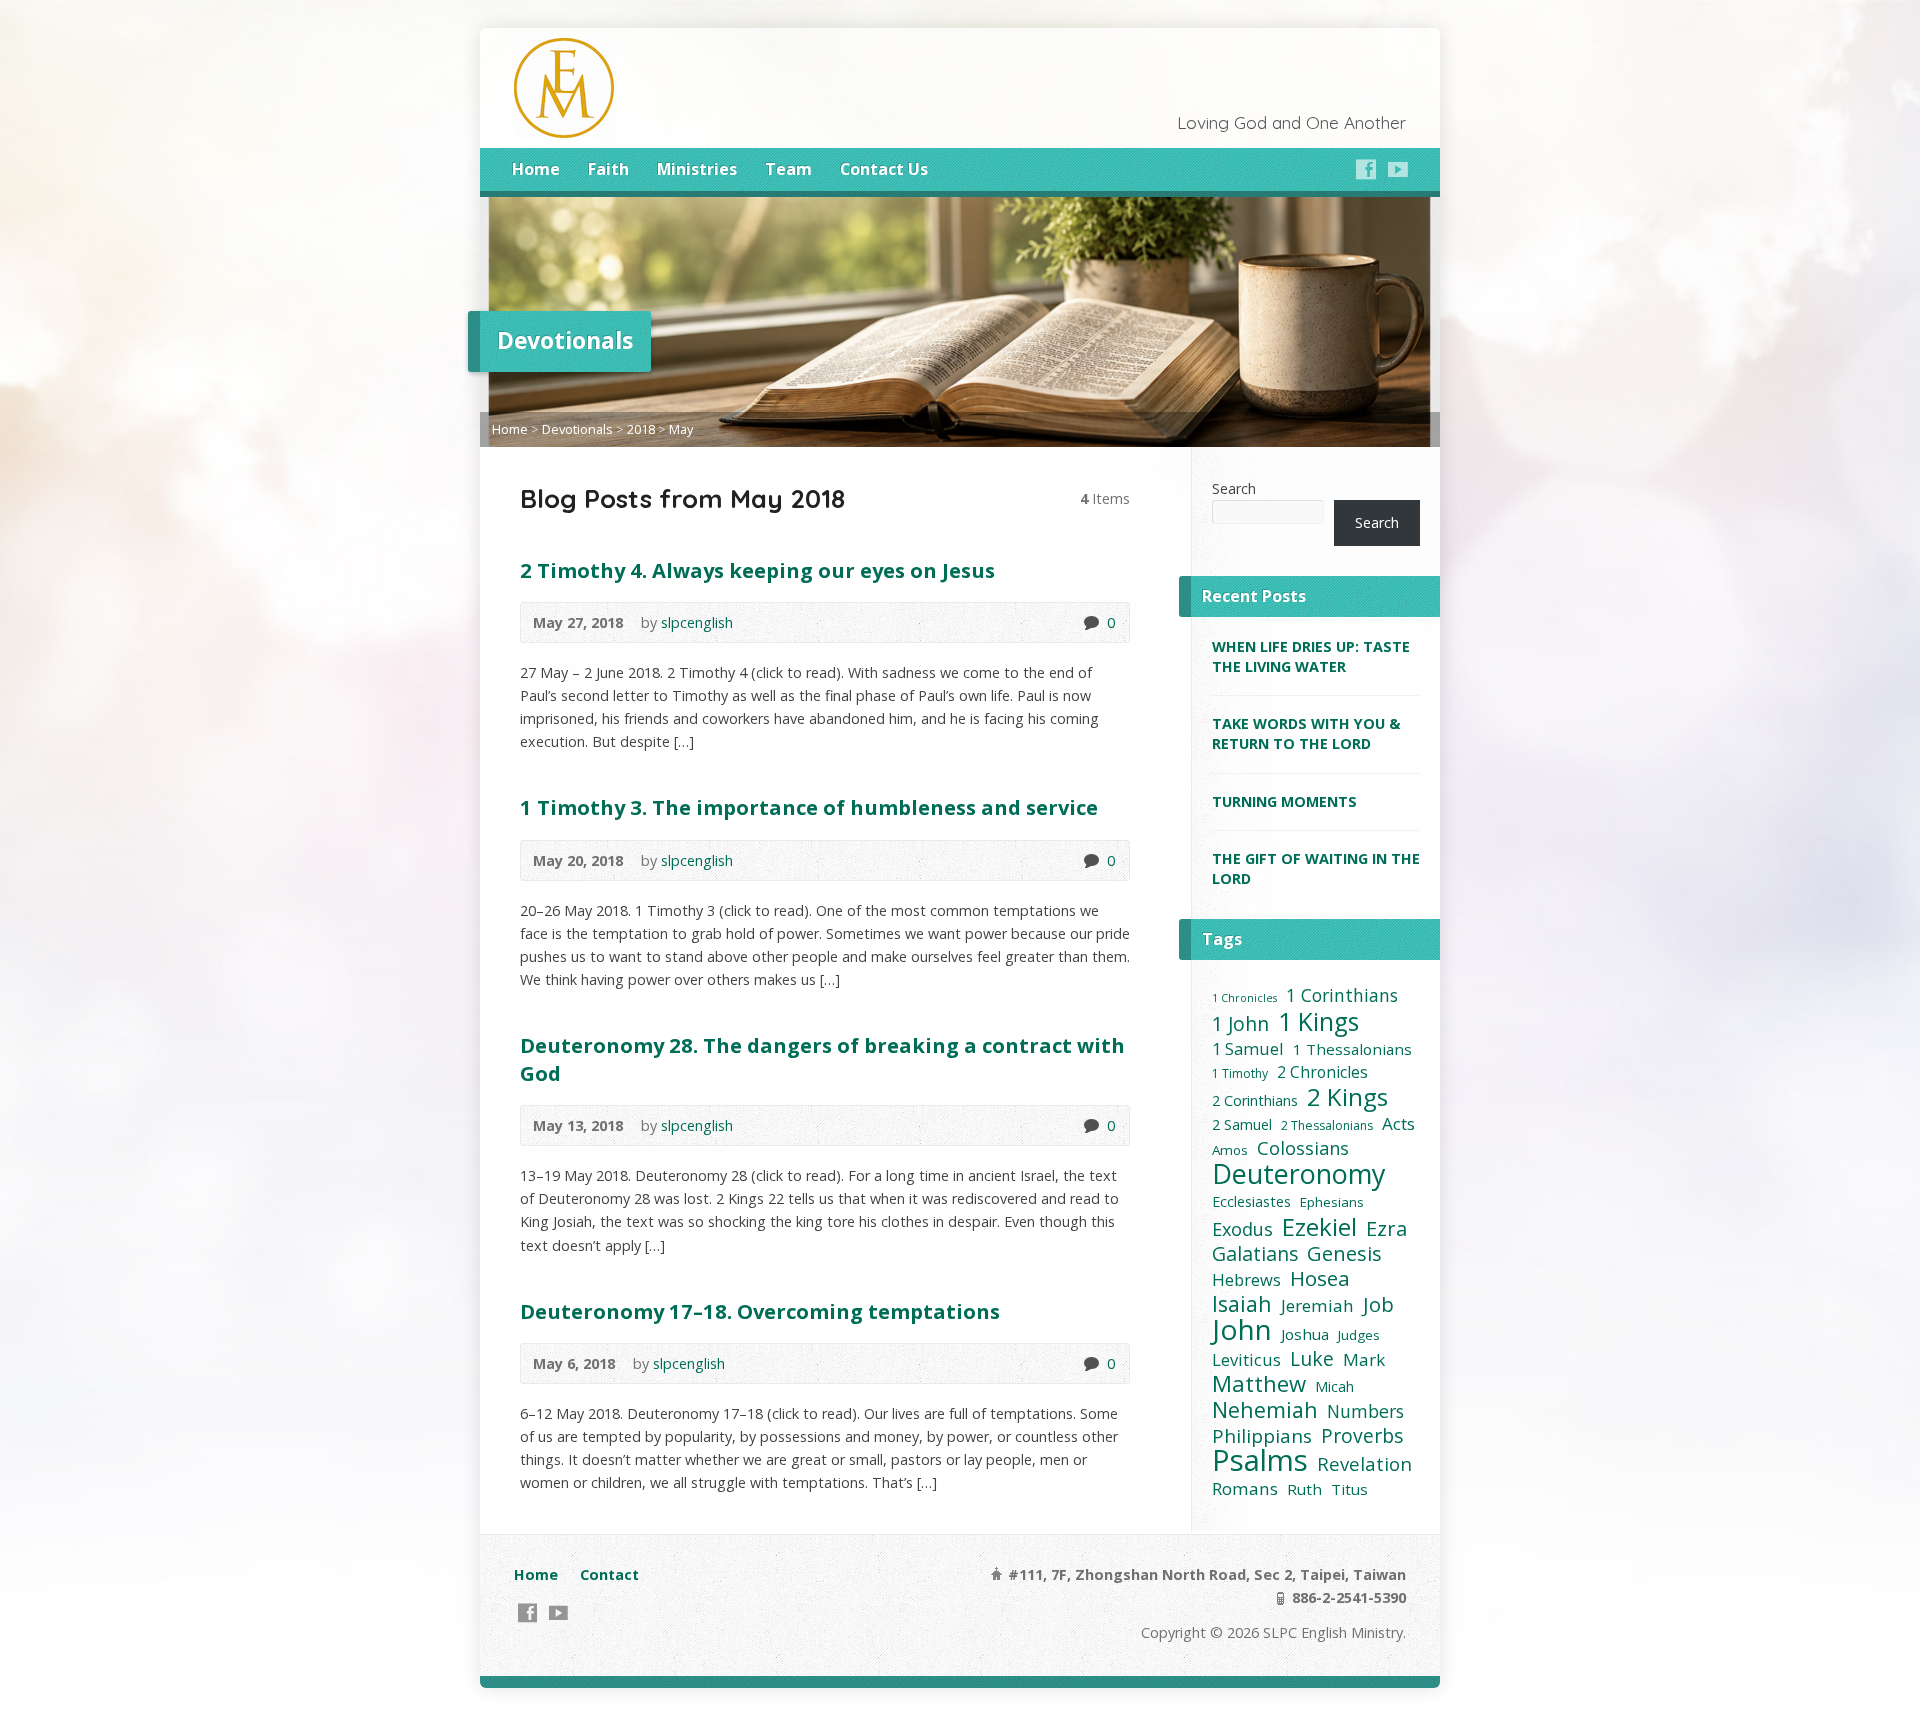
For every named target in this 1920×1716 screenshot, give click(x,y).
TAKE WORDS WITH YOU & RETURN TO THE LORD (1306, 733)
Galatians (1255, 1253)
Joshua (1305, 1334)
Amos (1230, 1150)
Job (1378, 1304)
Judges (1359, 1335)
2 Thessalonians (1327, 1125)
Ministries (697, 169)
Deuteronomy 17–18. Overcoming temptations (760, 1311)
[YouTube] (1398, 169)
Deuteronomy (1299, 1173)
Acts (1398, 1123)
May (681, 429)
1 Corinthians (1342, 995)
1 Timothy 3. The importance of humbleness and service (809, 807)
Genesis (1344, 1253)
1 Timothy (1240, 1073)
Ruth (1304, 1489)
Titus (1349, 1489)
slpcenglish (697, 622)
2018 (641, 429)
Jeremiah (1317, 1305)
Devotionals (577, 429)
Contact (609, 1574)
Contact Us (884, 169)
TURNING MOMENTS (1284, 801)
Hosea (1320, 1278)
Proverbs (1362, 1435)
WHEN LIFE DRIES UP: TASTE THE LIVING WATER (1311, 656)
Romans (1245, 1488)
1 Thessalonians (1352, 1049)
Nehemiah (1265, 1409)
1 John (1240, 1023)
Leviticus (1246, 1359)
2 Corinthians (1255, 1100)
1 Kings (1318, 1021)
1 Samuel (1248, 1048)
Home (536, 169)
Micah (1334, 1386)
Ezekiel (1319, 1226)
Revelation (1364, 1463)
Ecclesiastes (1251, 1201)
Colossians (1303, 1148)
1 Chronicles (1244, 998)
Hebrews (1246, 1279)
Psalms (1260, 1460)
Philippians (1262, 1436)
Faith (608, 169)
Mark (1364, 1359)
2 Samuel (1242, 1124)
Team (788, 169)
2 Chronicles (1322, 1072)
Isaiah (1242, 1303)
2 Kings (1347, 1096)
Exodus (1242, 1229)
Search (1234, 488)
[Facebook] (1366, 169)
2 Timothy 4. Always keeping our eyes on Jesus (757, 570)
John (1242, 1329)
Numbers (1365, 1411)
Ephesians (1332, 1202)
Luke (1312, 1358)
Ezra (1386, 1228)
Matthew (1259, 1383)
